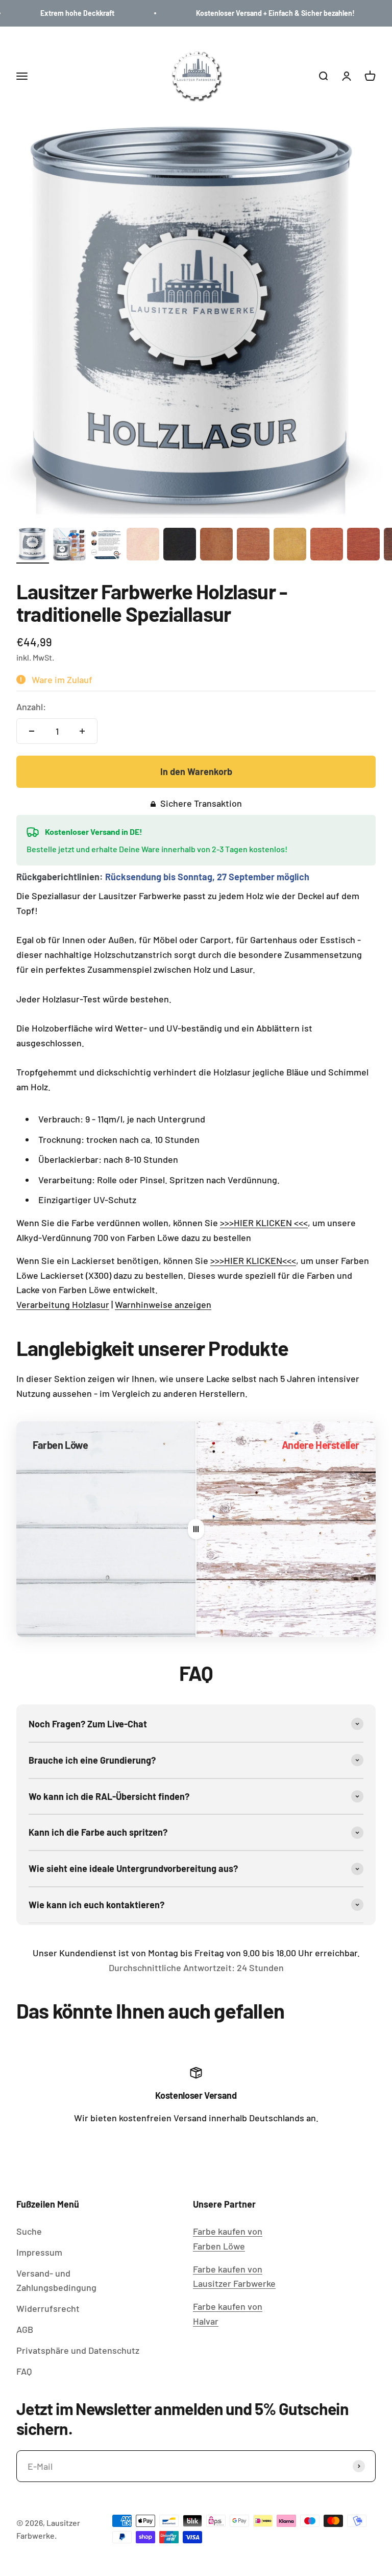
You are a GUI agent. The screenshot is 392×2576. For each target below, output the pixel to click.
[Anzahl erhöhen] (82, 731)
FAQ (24, 2371)
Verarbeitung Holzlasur (63, 1304)
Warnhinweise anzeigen (163, 1304)
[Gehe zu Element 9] (327, 546)
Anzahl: (31, 707)
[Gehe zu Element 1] (33, 546)
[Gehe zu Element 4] (143, 546)
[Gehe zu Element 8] (290, 546)
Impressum (39, 2252)
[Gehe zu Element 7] (253, 546)
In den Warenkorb (196, 771)
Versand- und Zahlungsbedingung (56, 2280)
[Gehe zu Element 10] (363, 546)
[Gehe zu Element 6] (216, 546)
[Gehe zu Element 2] (69, 546)
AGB (25, 2329)
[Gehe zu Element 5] (180, 546)
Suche (29, 2231)
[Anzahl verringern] (32, 731)
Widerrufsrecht (48, 2308)
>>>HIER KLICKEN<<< (253, 1260)
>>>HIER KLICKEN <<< (264, 1223)
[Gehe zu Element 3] (106, 546)
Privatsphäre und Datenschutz (78, 2350)
